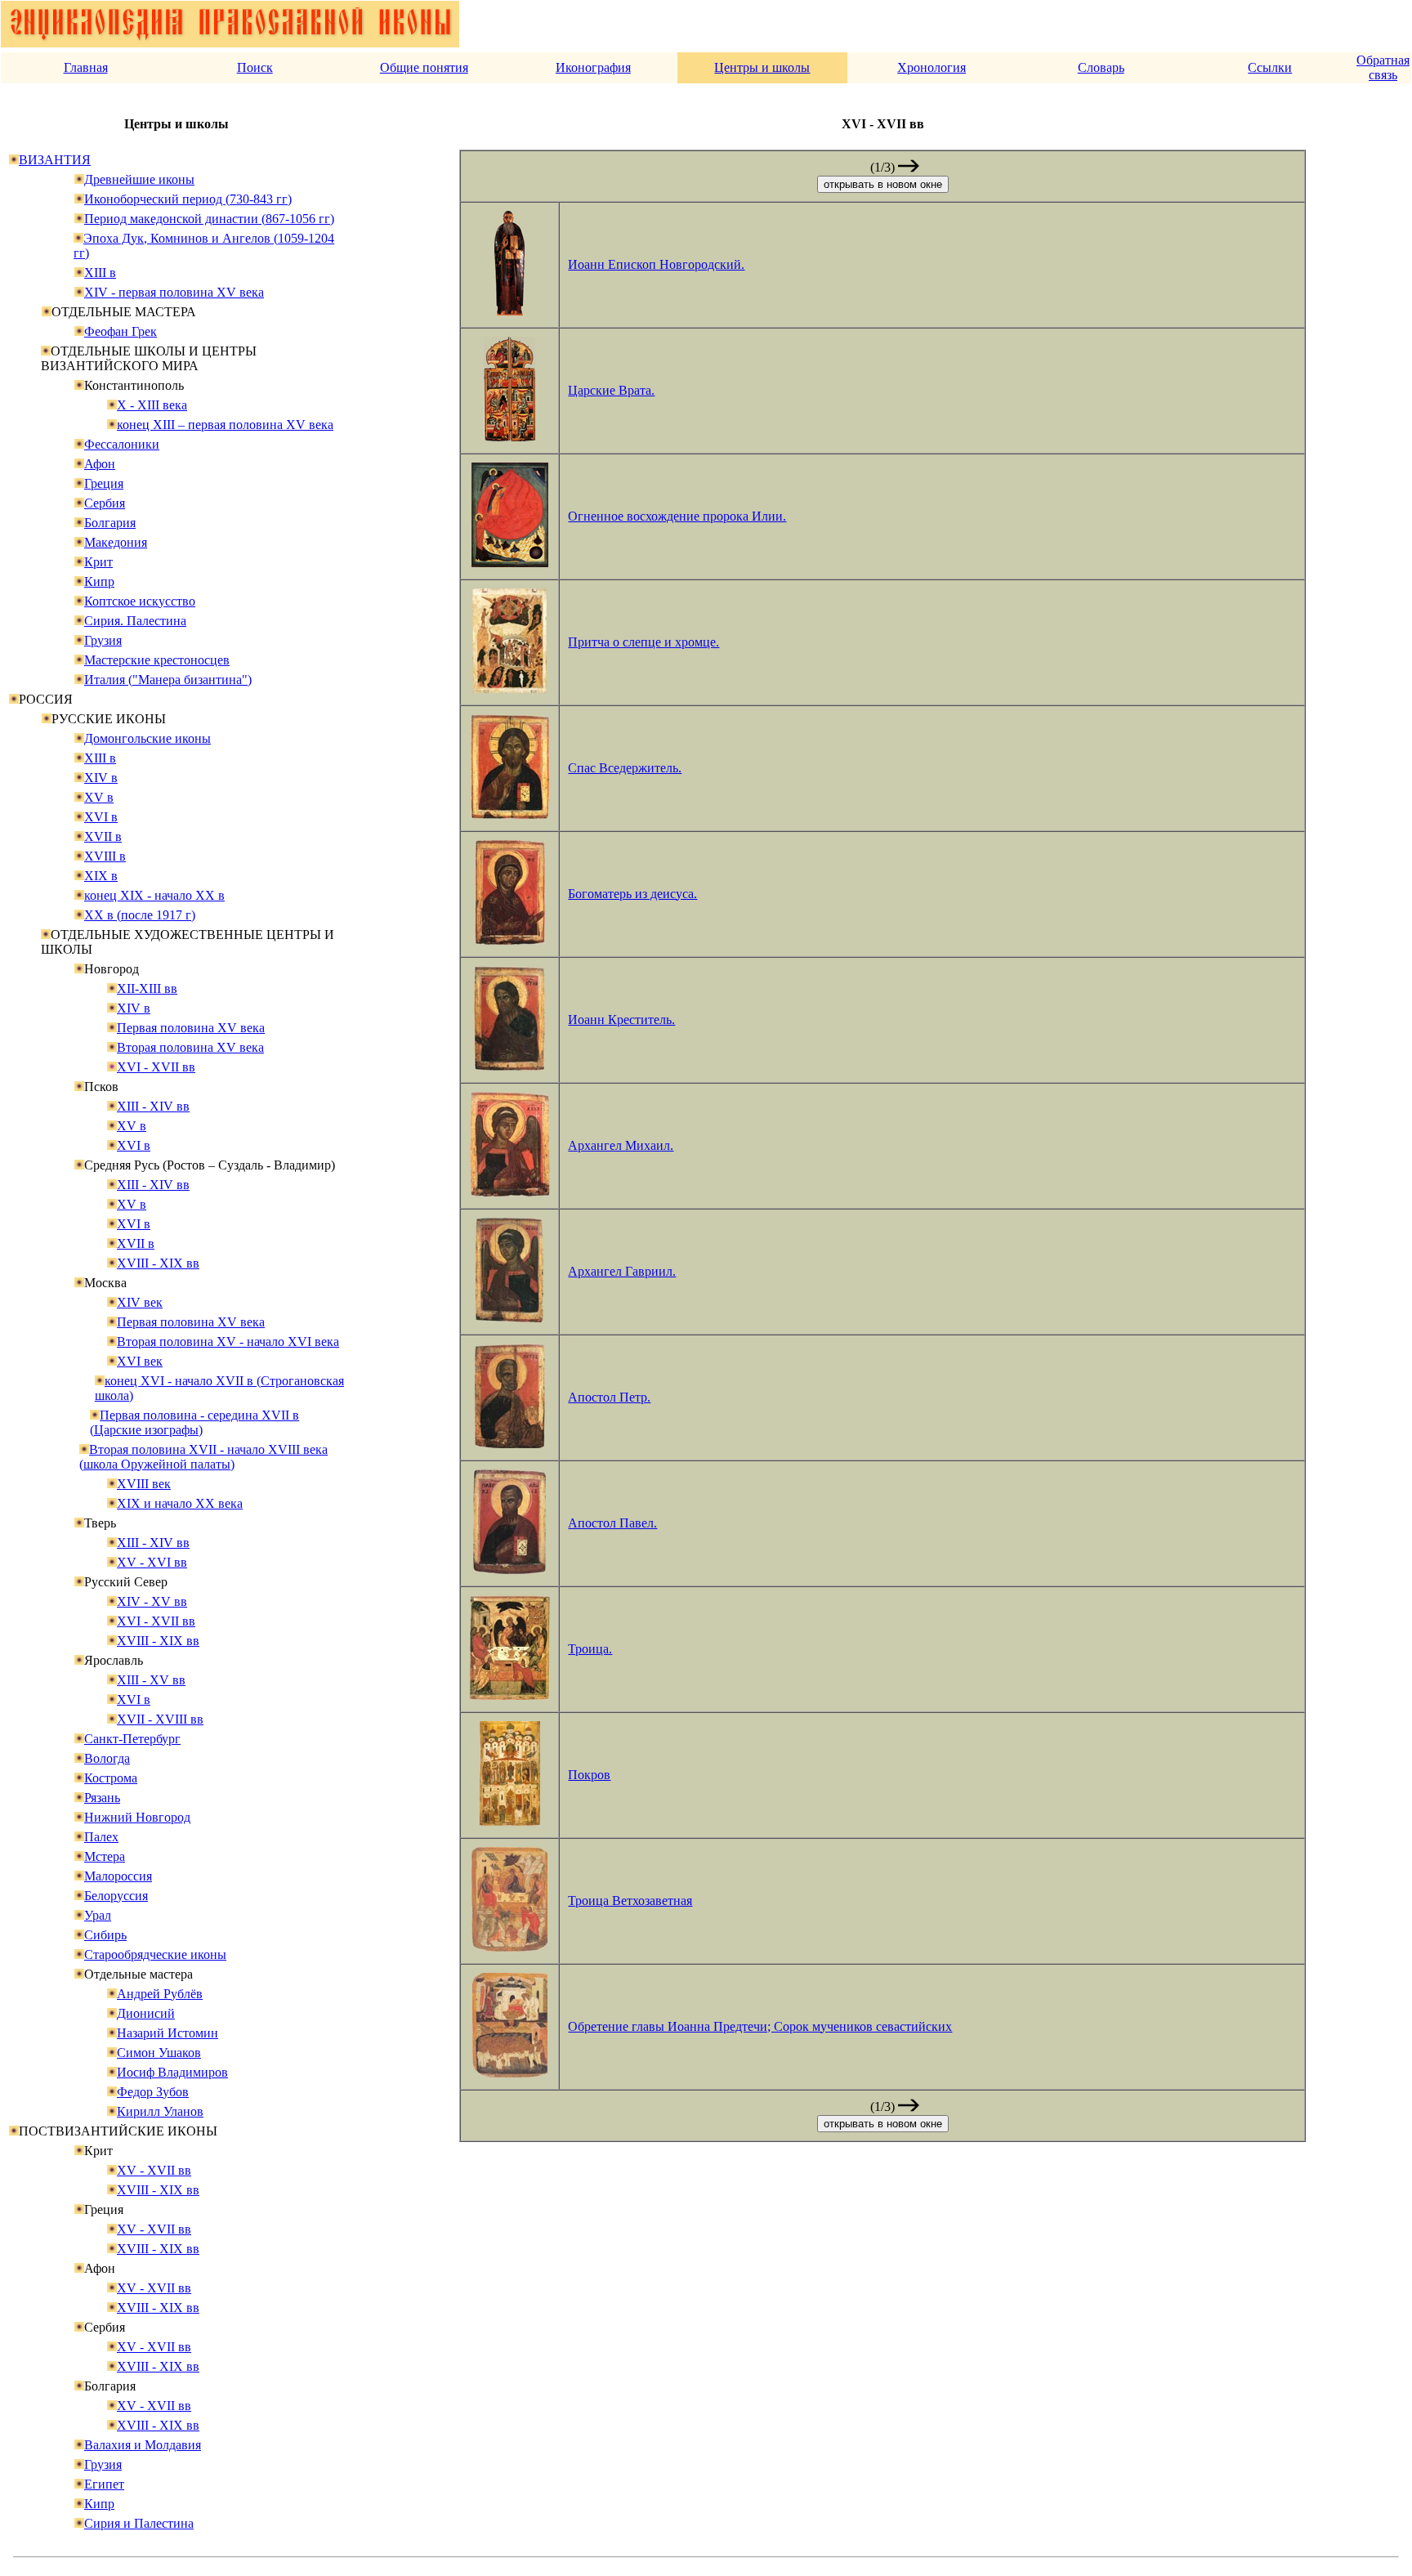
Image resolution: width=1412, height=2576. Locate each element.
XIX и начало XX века (180, 1503)
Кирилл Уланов (160, 2111)
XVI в (101, 817)
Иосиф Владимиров (172, 2072)
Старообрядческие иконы (155, 1954)
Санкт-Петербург (132, 1739)
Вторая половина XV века (190, 1047)
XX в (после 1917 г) (140, 915)
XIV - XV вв (152, 1601)
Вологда (107, 1758)
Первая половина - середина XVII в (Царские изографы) (194, 1422)
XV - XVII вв (154, 2170)
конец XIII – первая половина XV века (225, 425)
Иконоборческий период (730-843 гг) (188, 199)
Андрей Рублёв (160, 1994)
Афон (100, 464)
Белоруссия (116, 1896)
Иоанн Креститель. (621, 1020)
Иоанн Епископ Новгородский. (656, 264)
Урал (98, 1915)
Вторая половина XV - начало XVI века (228, 1342)
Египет (104, 2484)
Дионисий (146, 2013)
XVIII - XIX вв (158, 1263)
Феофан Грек (121, 331)
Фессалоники (122, 444)
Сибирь (105, 1935)
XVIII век (144, 1484)
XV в (99, 797)
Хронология (932, 67)
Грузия (103, 640)
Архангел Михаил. (621, 1145)
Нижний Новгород (137, 1817)
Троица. (590, 1649)
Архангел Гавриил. (622, 1271)
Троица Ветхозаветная (630, 1901)
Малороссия (118, 1876)
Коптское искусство (140, 601)
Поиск (255, 67)
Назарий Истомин (168, 2033)
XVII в (103, 836)
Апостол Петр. (609, 1397)
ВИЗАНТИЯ (55, 160)
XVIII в (105, 856)
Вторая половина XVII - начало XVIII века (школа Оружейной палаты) (203, 1457)
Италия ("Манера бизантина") (168, 680)
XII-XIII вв (147, 988)
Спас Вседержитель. (625, 768)
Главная (86, 67)
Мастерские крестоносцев (157, 660)
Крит (98, 562)
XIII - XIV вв (153, 1106)
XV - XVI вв (152, 1562)
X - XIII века (152, 405)
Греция (104, 483)
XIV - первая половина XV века (174, 292)
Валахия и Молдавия (143, 2445)
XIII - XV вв (151, 1680)
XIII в (100, 273)
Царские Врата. (611, 390)
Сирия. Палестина (135, 621)
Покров (589, 1775)
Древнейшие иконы (139, 179)
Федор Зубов (153, 2092)
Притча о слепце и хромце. (643, 642)
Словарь (1101, 67)
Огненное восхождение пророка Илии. (677, 516)
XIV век (140, 1302)
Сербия (105, 503)
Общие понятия (424, 67)
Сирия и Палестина (139, 2523)
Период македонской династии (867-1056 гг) (209, 219)
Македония (116, 542)
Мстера (105, 1856)
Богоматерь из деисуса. (632, 894)
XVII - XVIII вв (160, 1719)
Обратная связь (1383, 67)
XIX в (101, 876)
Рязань (102, 1798)
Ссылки (1270, 67)
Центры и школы (762, 67)
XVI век (140, 1361)
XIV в (101, 778)
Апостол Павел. (612, 1523)
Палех (101, 1837)
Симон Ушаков (159, 2053)
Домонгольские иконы (147, 738)
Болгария (110, 523)
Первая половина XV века (191, 1028)
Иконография (593, 67)
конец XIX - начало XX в (154, 895)
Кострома (111, 1778)
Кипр (99, 581)
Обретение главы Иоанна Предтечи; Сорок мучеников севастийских (760, 2026)
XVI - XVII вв (156, 1067)
